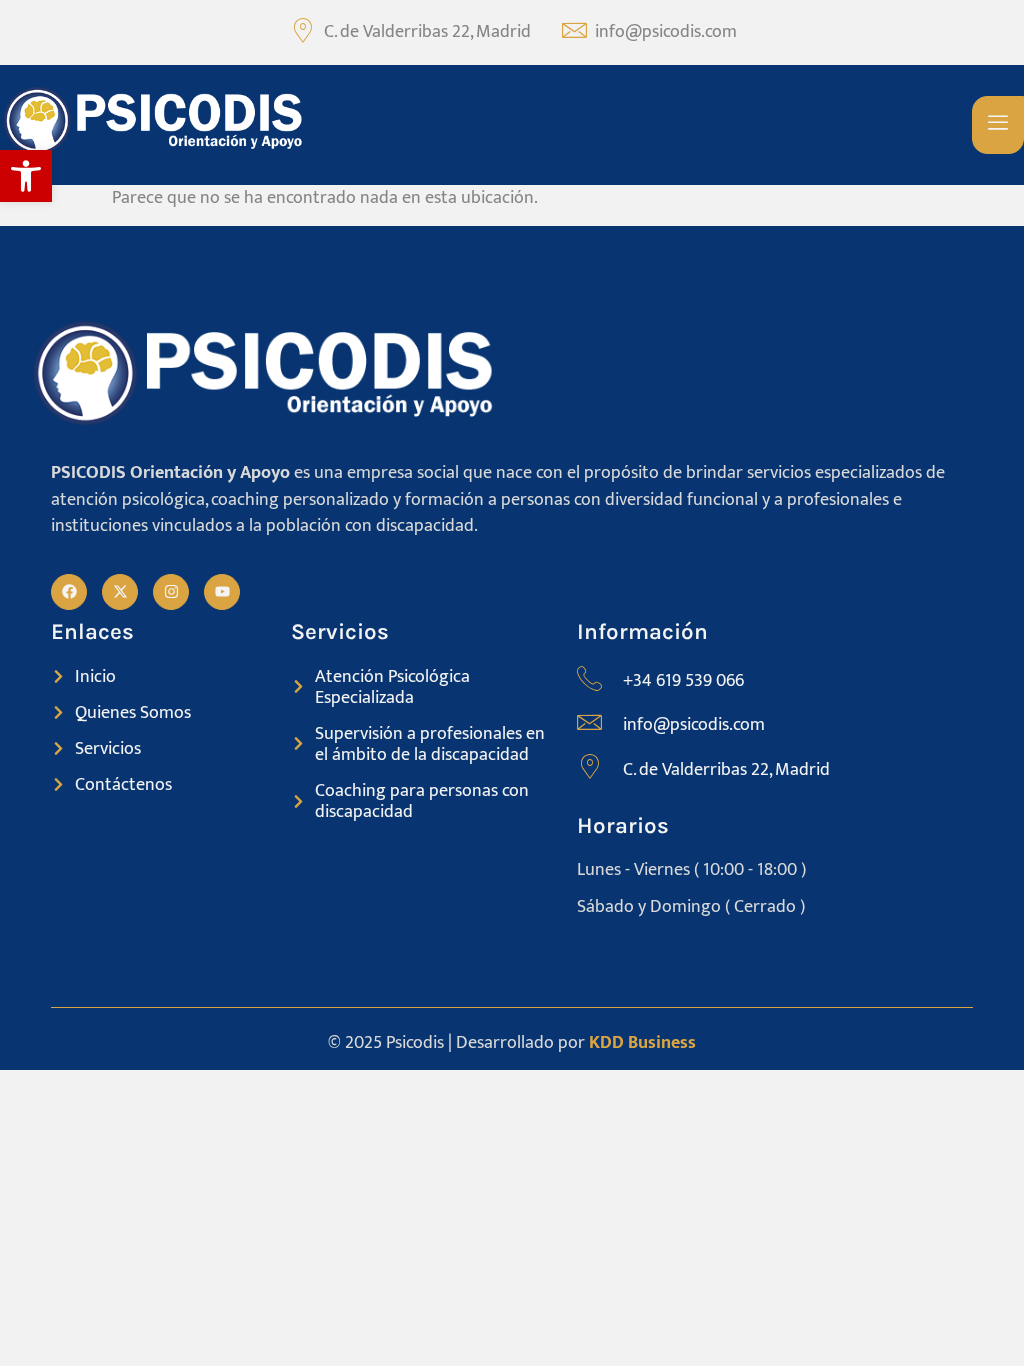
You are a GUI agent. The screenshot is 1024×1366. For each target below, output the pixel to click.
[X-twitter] (120, 592)
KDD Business (642, 1042)
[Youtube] (222, 592)
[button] (26, 176)
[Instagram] (171, 592)
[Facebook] (69, 592)
